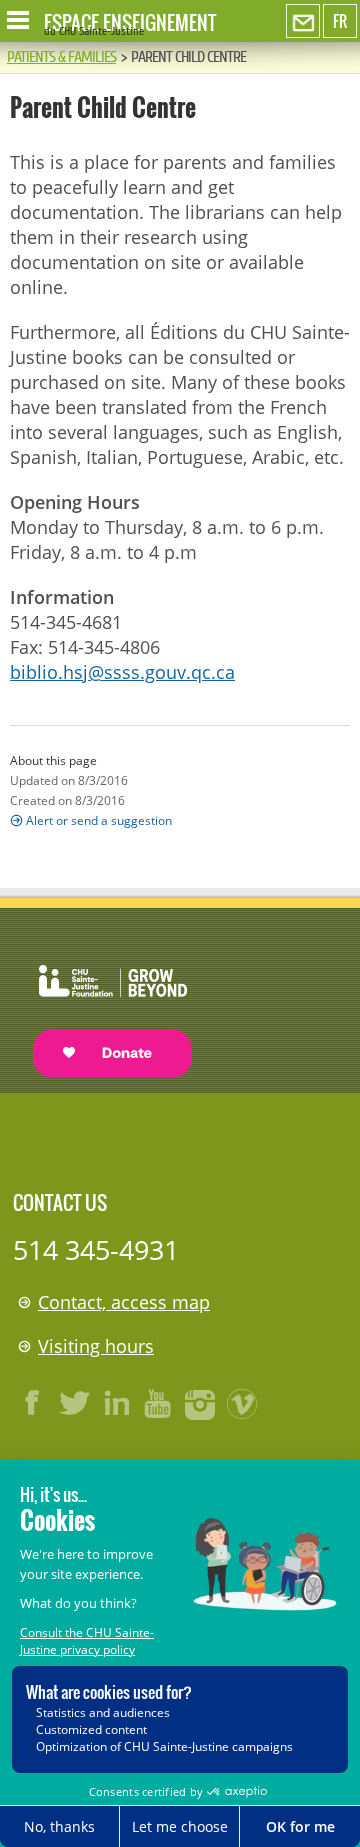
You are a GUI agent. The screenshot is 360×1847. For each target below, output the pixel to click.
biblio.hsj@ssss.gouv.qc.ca (122, 672)
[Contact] (303, 22)
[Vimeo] (243, 1403)
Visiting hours (96, 1346)
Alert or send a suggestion (99, 820)
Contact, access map (124, 1302)
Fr (340, 21)
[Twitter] (75, 1403)
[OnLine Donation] (102, 1002)
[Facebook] (33, 1403)
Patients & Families (61, 57)
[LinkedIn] (117, 1403)
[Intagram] (201, 1403)
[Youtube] (159, 1403)
